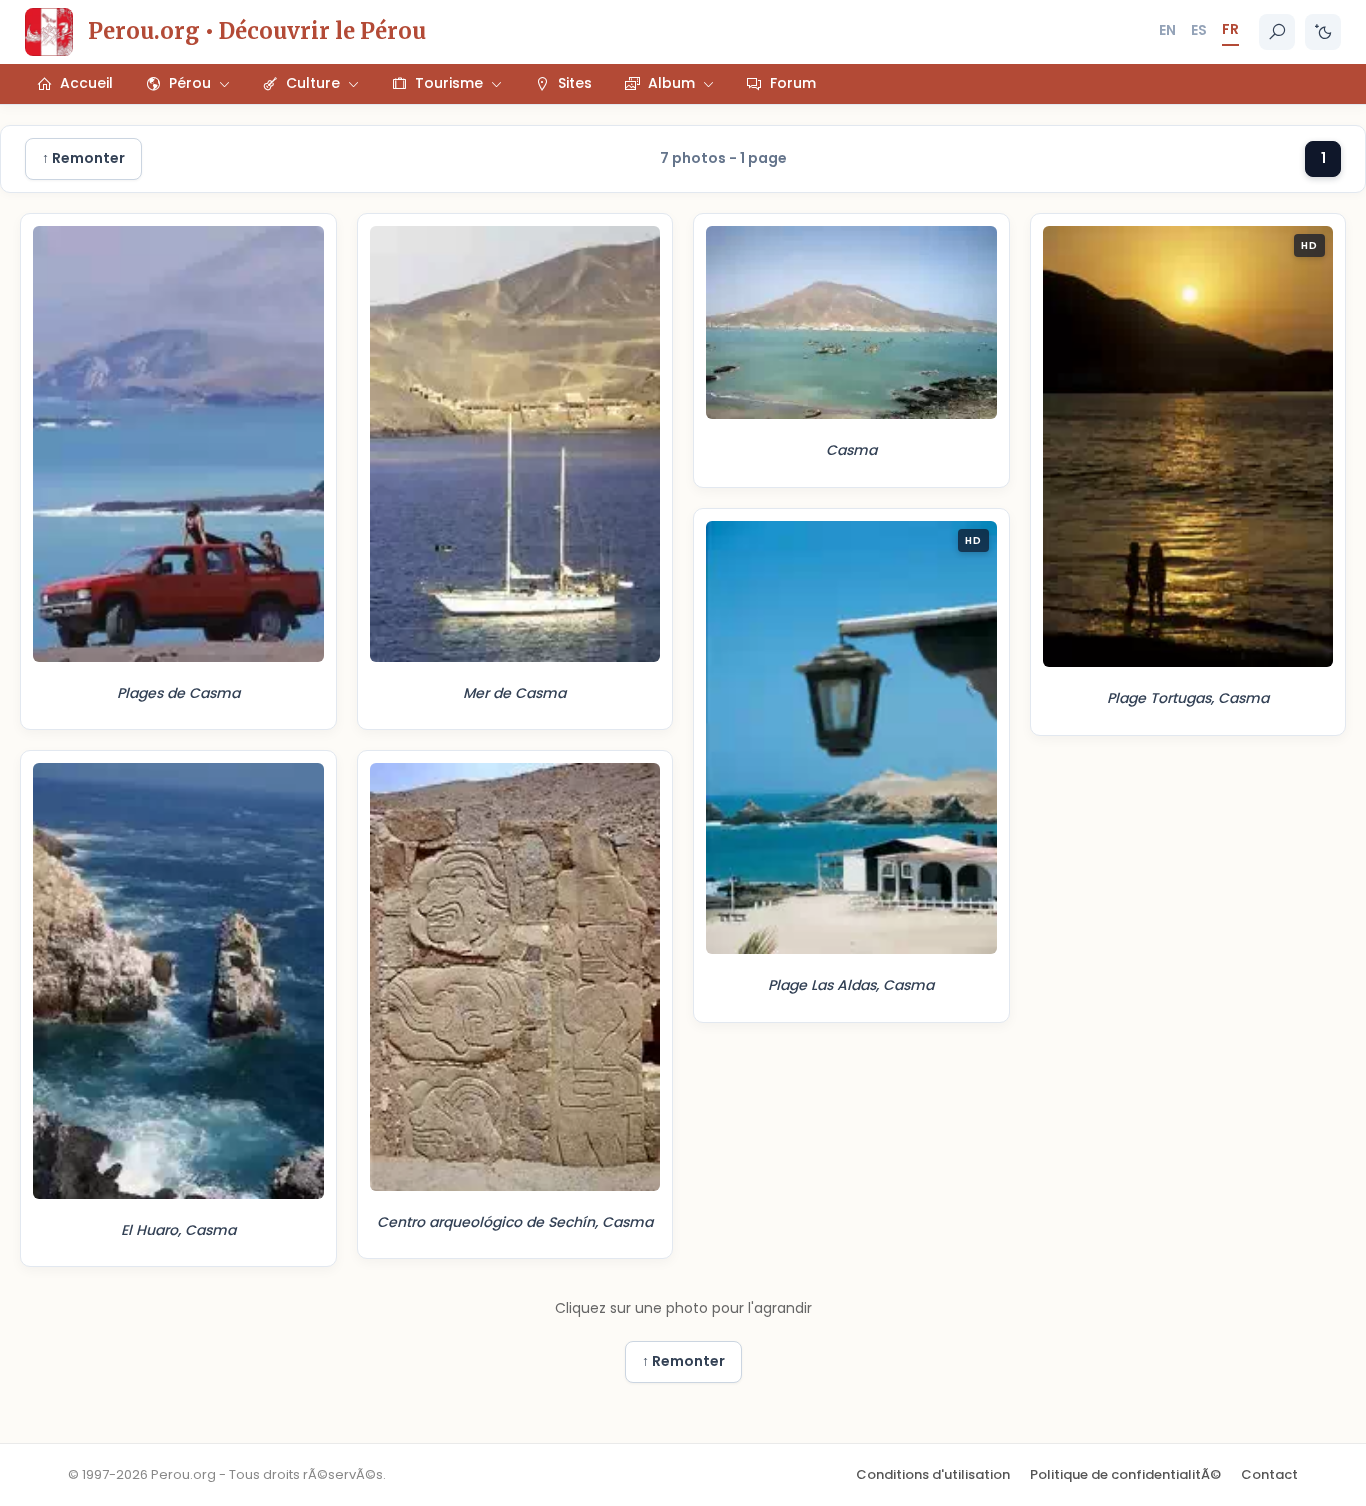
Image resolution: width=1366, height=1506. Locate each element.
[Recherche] (1277, 32)
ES (1199, 30)
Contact (1269, 1474)
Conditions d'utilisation (933, 1474)
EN (1167, 30)
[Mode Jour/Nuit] (1323, 32)
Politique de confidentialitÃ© (1125, 1474)
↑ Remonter (83, 158)
